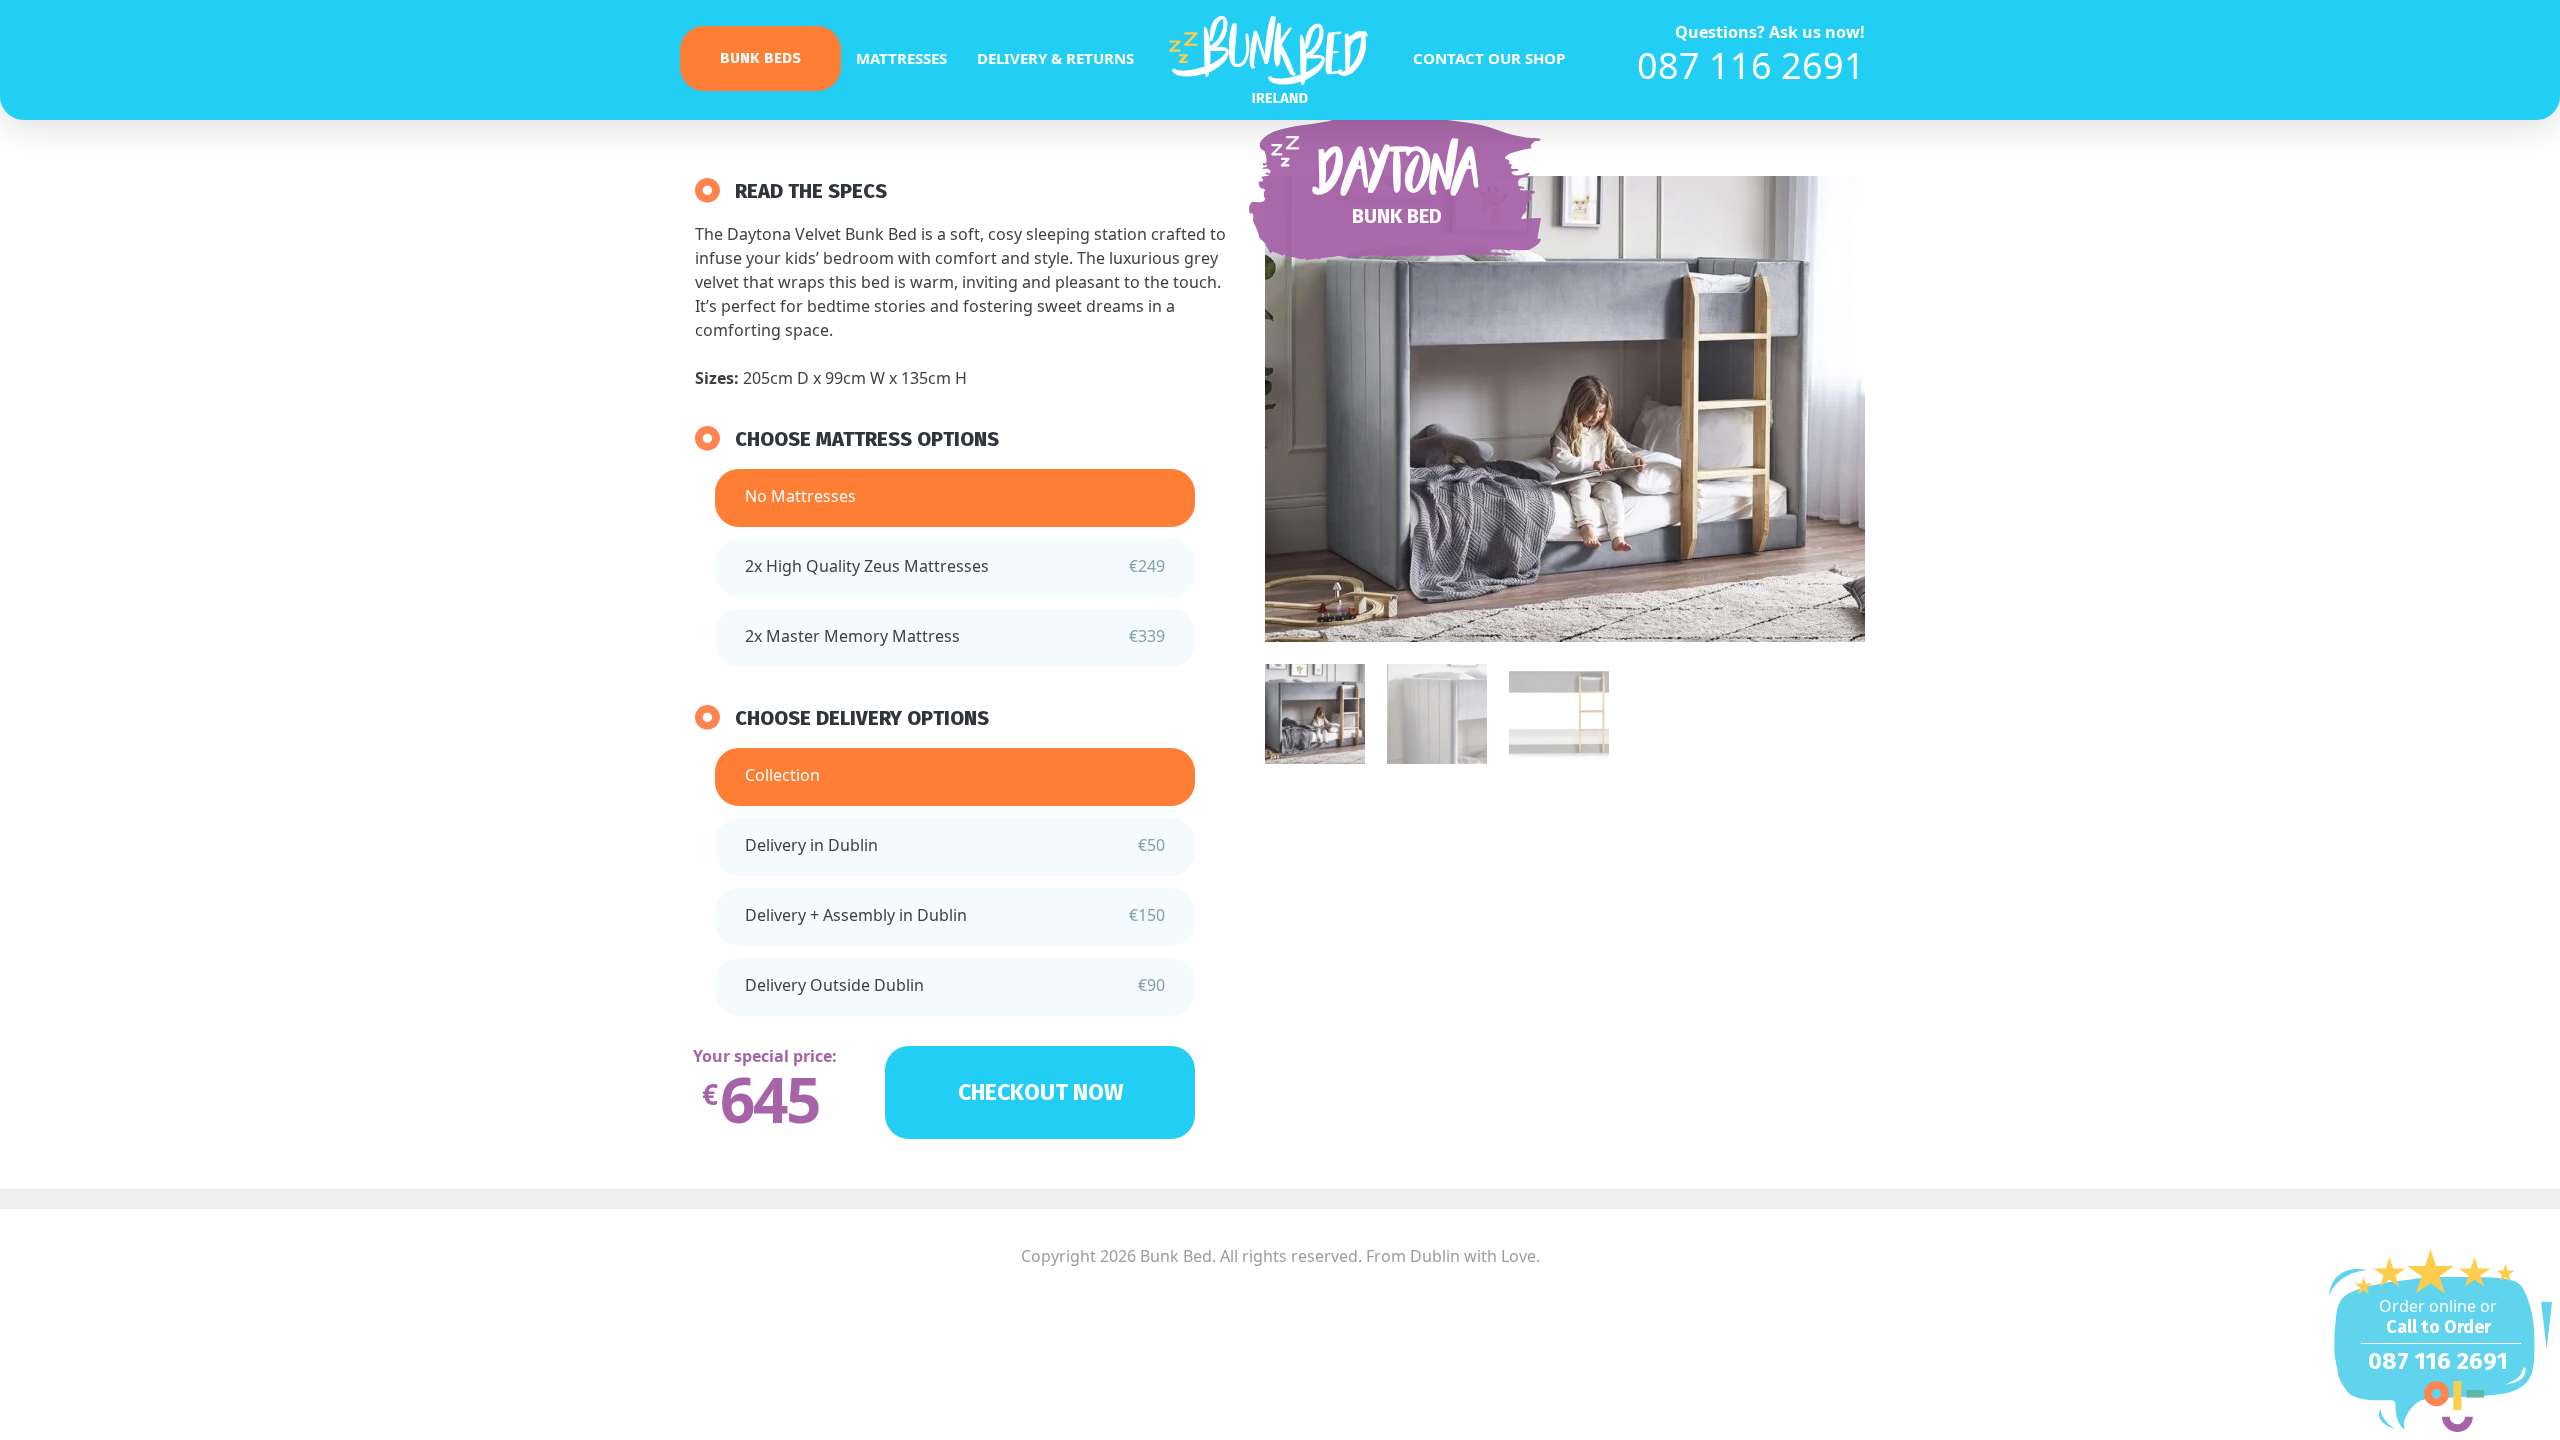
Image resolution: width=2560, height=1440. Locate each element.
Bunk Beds (760, 58)
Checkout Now (1040, 1092)
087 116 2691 (1751, 65)
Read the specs (811, 191)
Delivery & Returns (1055, 58)
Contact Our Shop (1489, 58)
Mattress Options (907, 439)
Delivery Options (902, 718)
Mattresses (901, 58)
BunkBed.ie (1280, 61)
